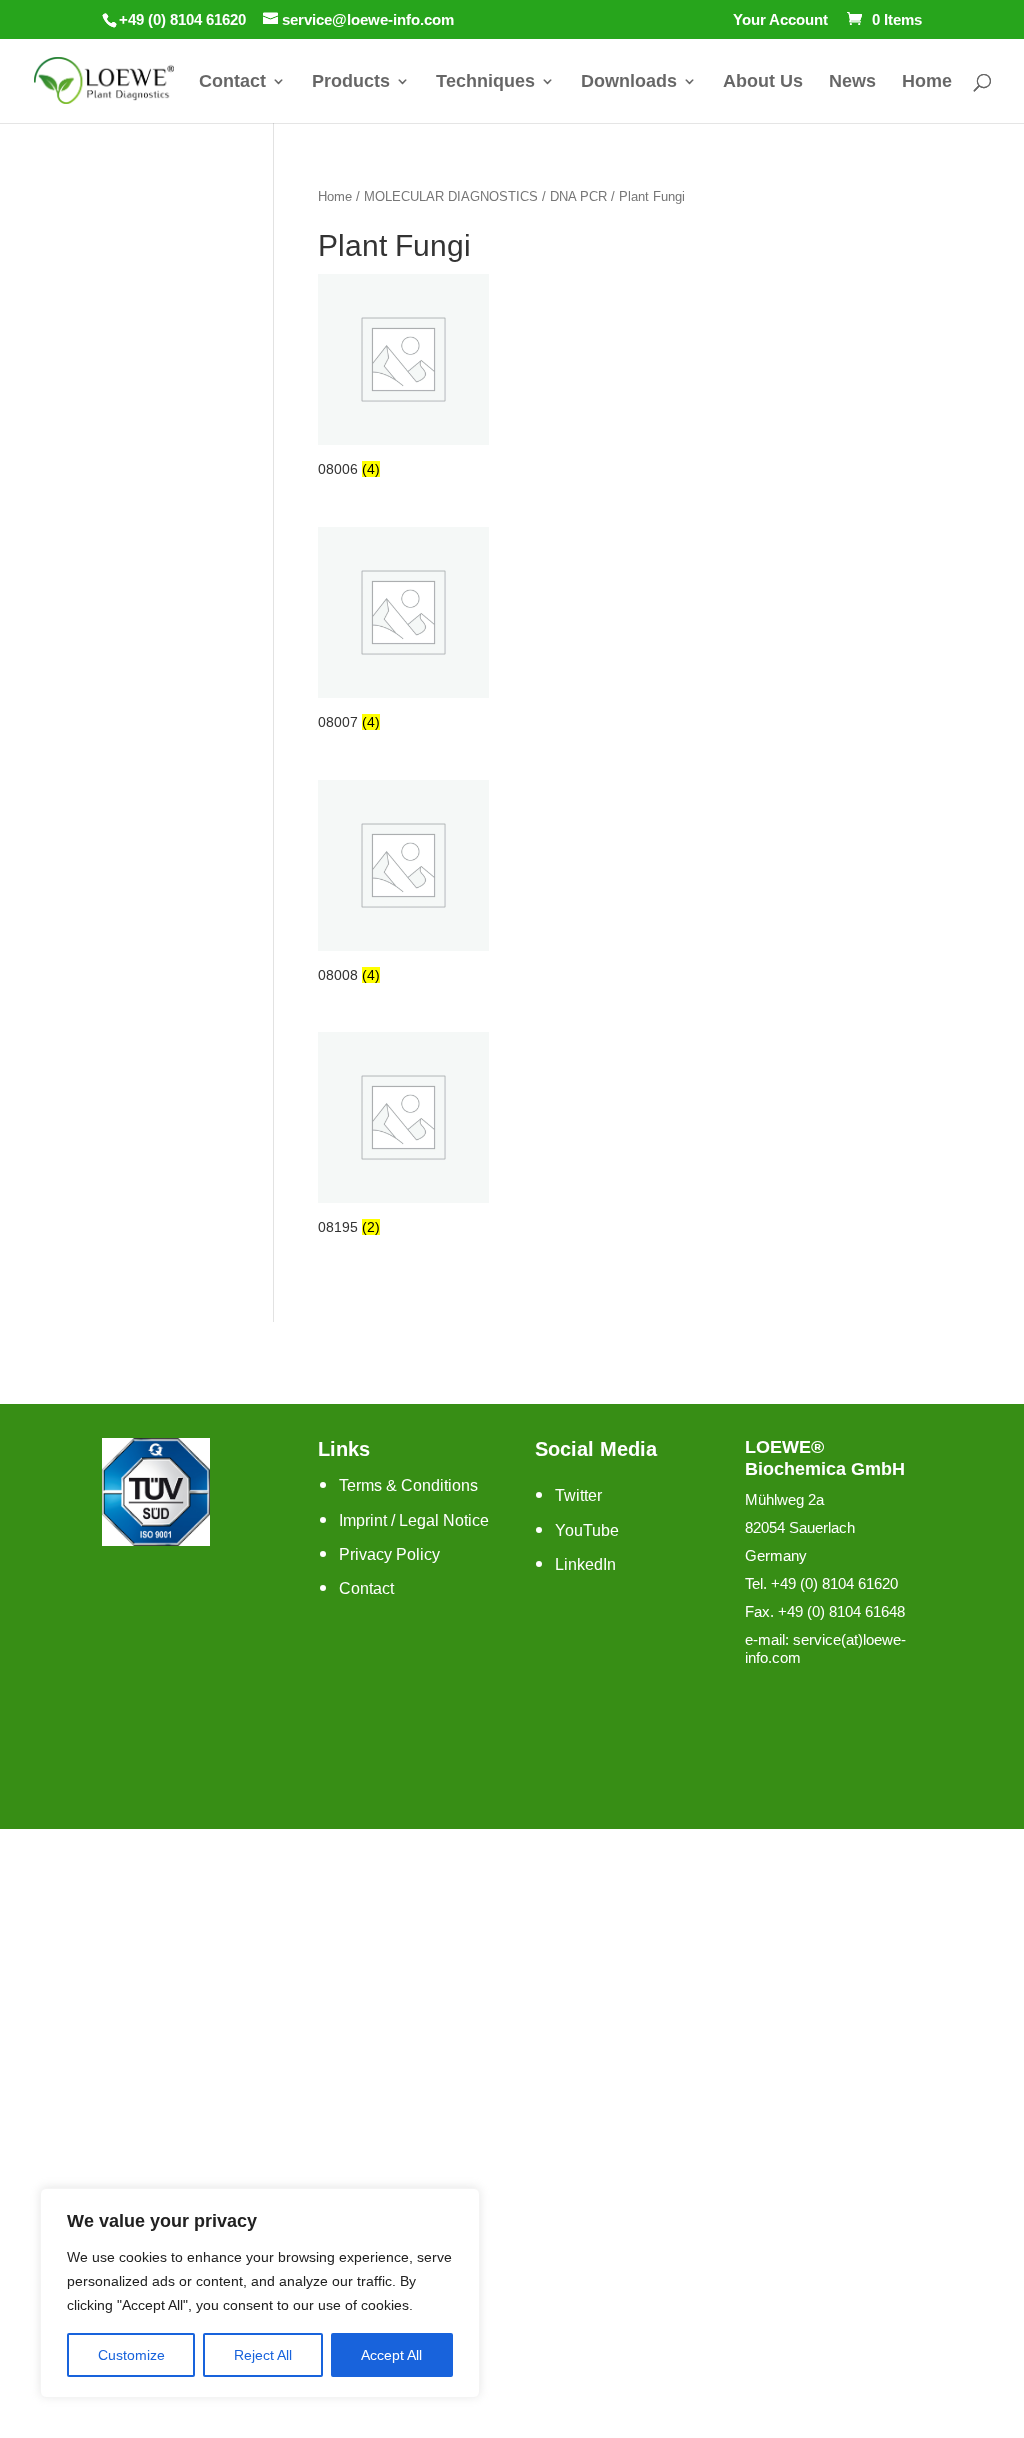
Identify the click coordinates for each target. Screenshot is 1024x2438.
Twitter (578, 1495)
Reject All (263, 2355)
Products (351, 82)
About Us (763, 82)
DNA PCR (578, 196)
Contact (232, 82)
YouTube (587, 1530)
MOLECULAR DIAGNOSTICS (451, 196)
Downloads (629, 82)
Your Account (780, 20)
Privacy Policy (389, 1554)
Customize (131, 2355)
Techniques (485, 82)
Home (927, 82)
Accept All (391, 2355)
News (852, 82)
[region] (260, 2293)
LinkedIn (585, 1564)
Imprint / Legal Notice (414, 1520)
